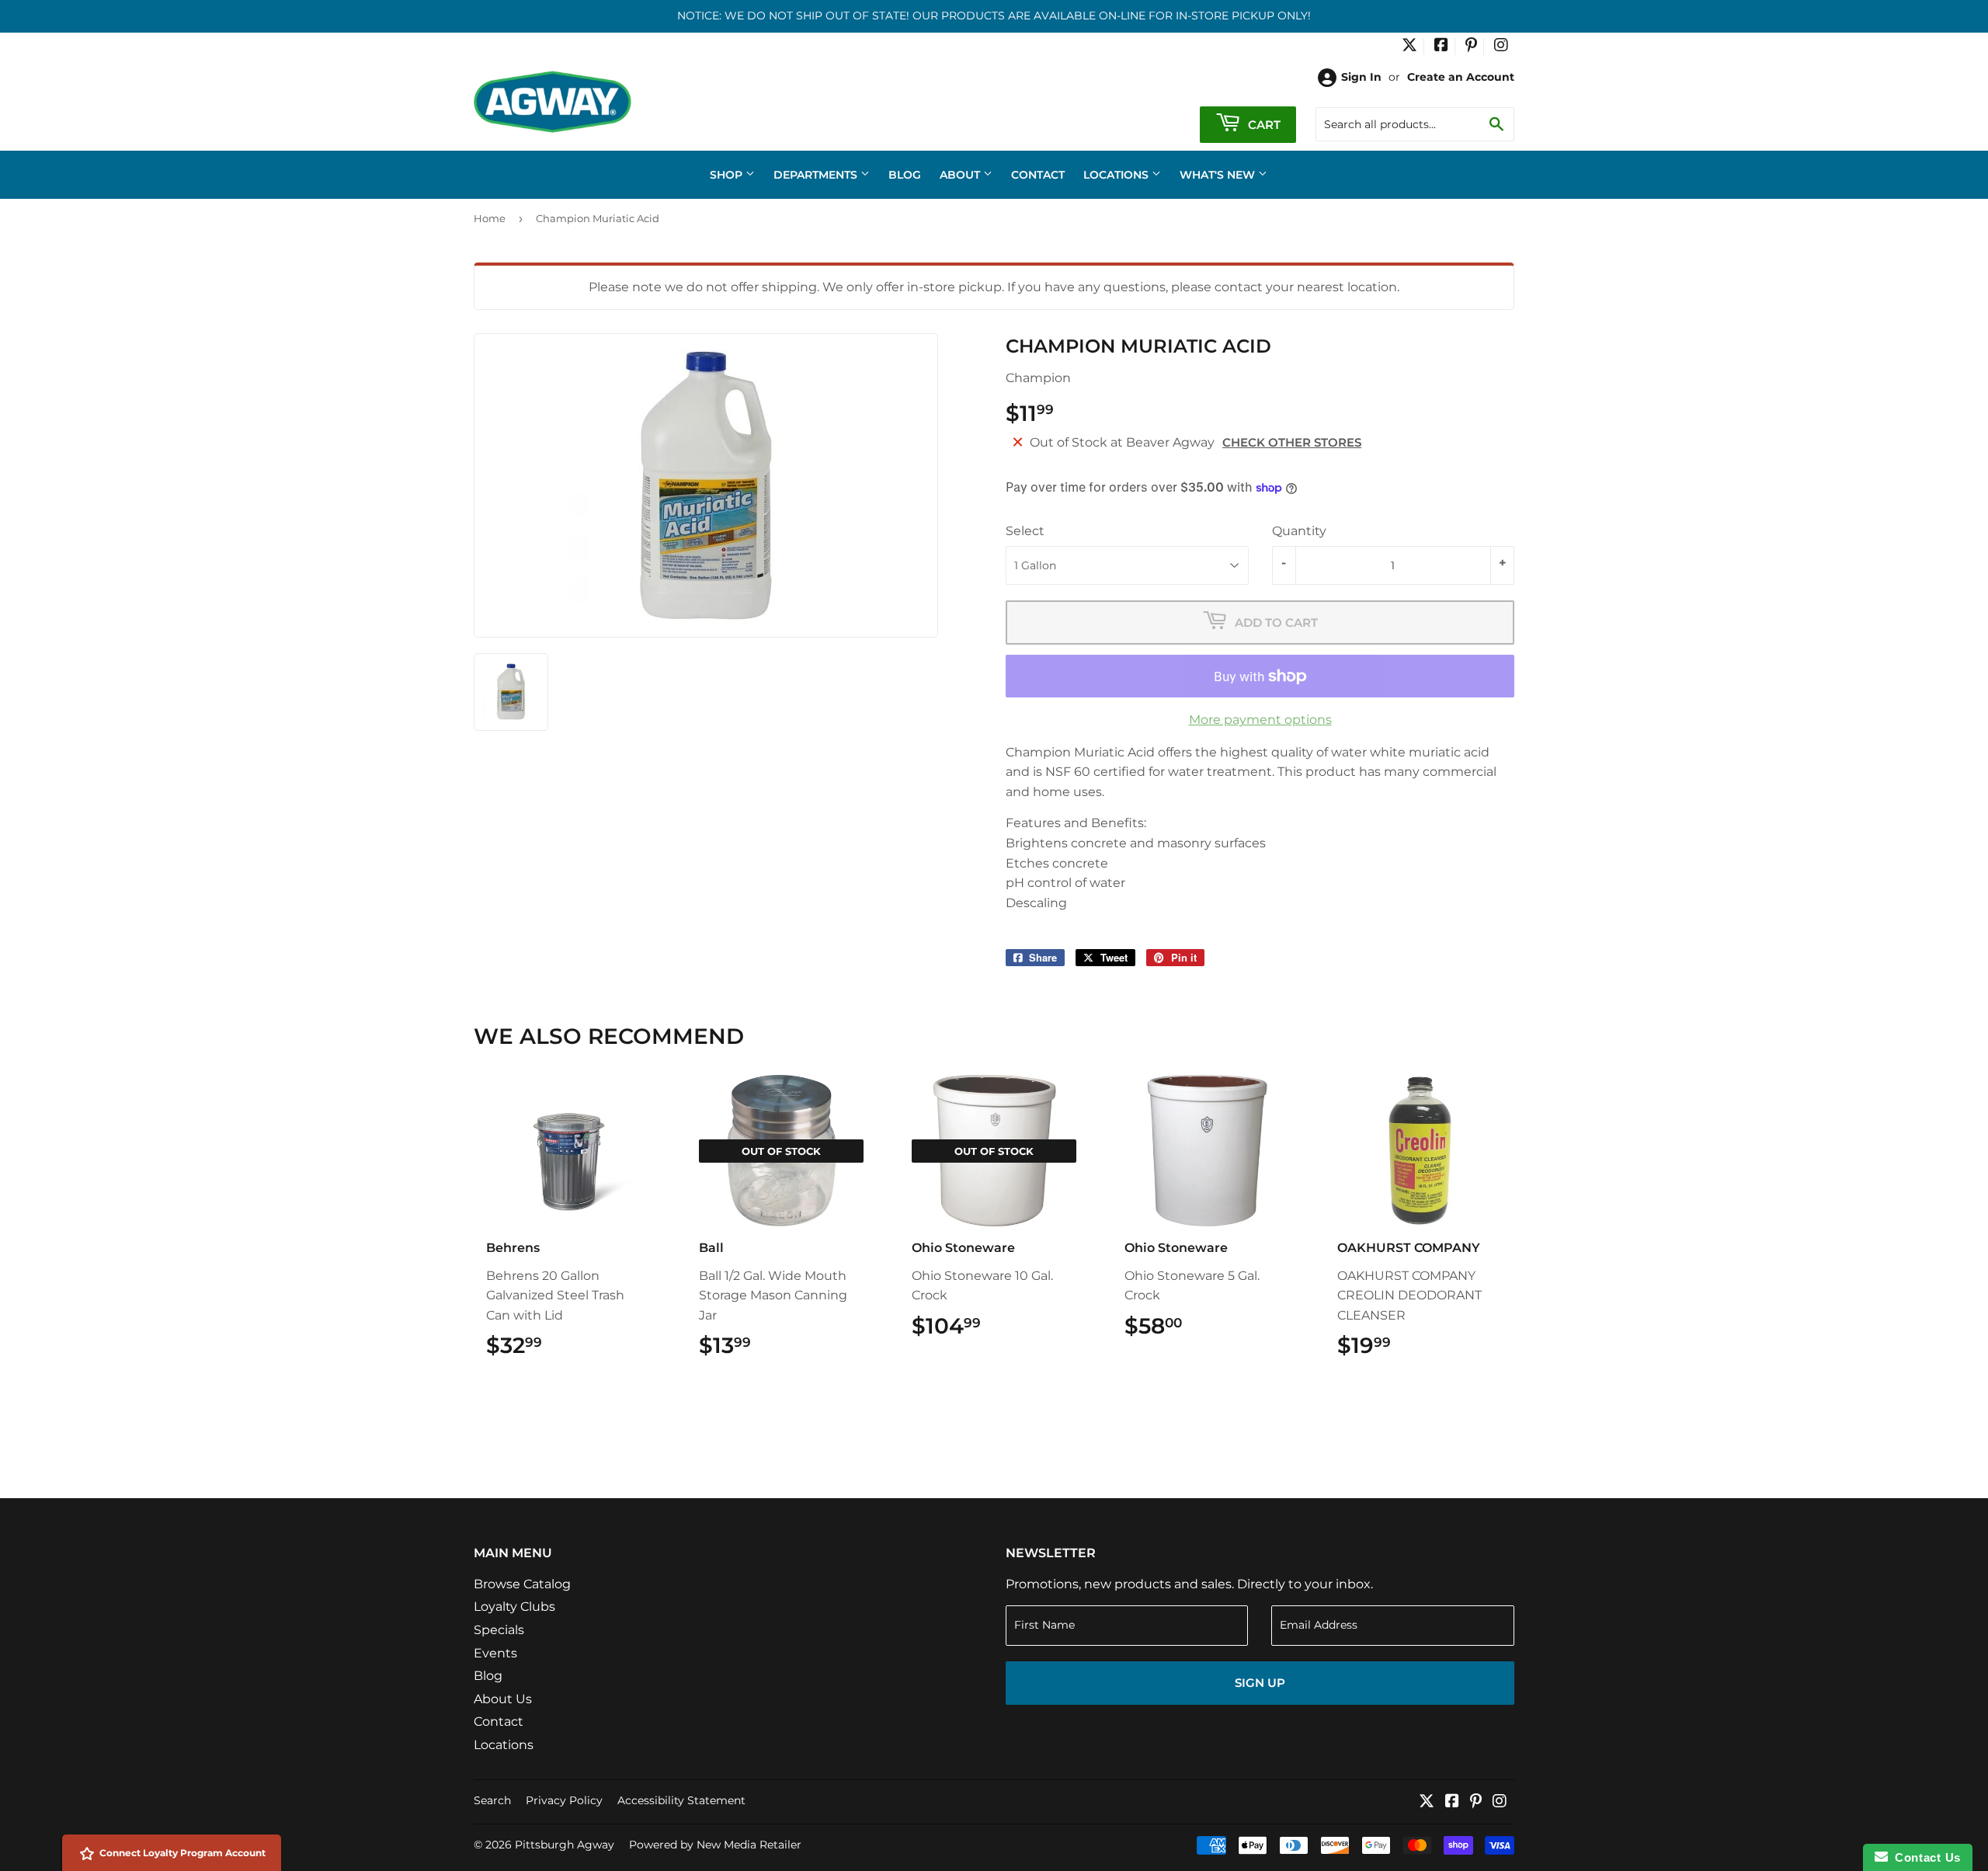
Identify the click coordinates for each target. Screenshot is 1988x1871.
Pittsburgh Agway (565, 1845)
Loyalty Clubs (514, 1607)
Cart (1263, 125)
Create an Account (1461, 77)
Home (490, 218)
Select (1025, 531)
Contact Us (1924, 1857)
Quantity (1299, 531)
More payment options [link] (1260, 720)
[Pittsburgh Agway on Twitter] (1409, 47)
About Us (503, 1699)
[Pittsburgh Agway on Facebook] (1441, 47)
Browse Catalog (522, 1584)
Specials (499, 1630)
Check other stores (1292, 442)
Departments (817, 175)
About (961, 175)
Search (492, 1800)
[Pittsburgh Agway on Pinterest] (1471, 47)
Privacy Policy (564, 1800)
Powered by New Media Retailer (715, 1845)
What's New (1219, 175)
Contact (1038, 175)
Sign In (1361, 77)
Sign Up (1260, 1683)
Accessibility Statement (681, 1800)
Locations (1117, 175)
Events (495, 1653)
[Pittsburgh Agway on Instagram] (1501, 47)
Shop (728, 175)
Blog (905, 175)
